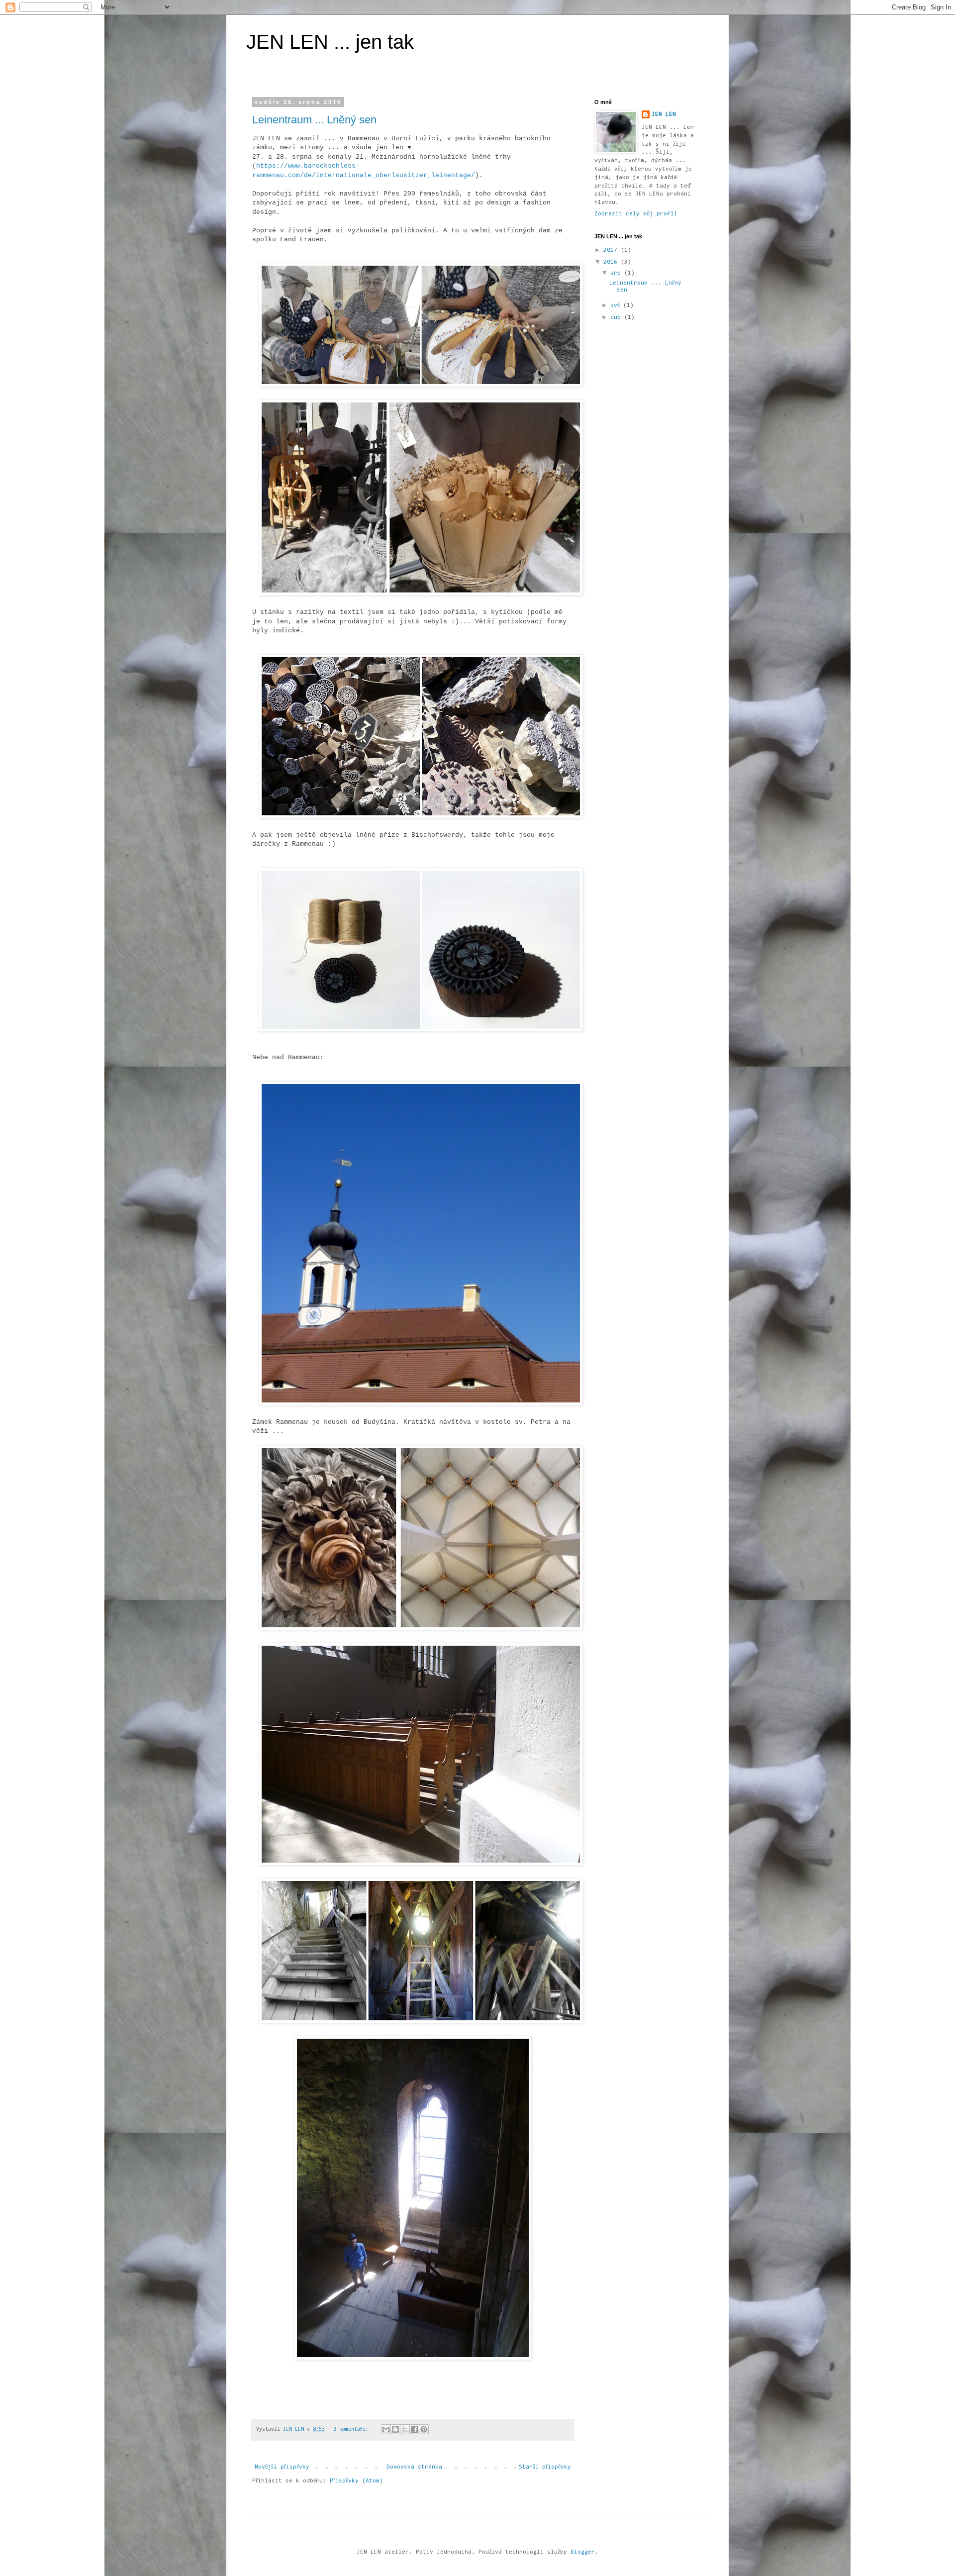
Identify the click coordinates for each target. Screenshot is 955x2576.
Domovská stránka (414, 2467)
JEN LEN (664, 114)
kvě (617, 305)
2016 (612, 262)
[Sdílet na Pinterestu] (424, 2429)
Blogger (583, 2552)
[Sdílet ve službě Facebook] (414, 2429)
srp (617, 273)
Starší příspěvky (545, 2467)
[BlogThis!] (395, 2429)
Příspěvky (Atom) (356, 2481)
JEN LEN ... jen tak (330, 42)
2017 (612, 250)
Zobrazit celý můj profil (636, 214)
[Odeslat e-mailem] (386, 2429)
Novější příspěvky (282, 2467)
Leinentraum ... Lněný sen (314, 120)
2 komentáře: (352, 2429)
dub (617, 317)
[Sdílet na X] (405, 2429)
